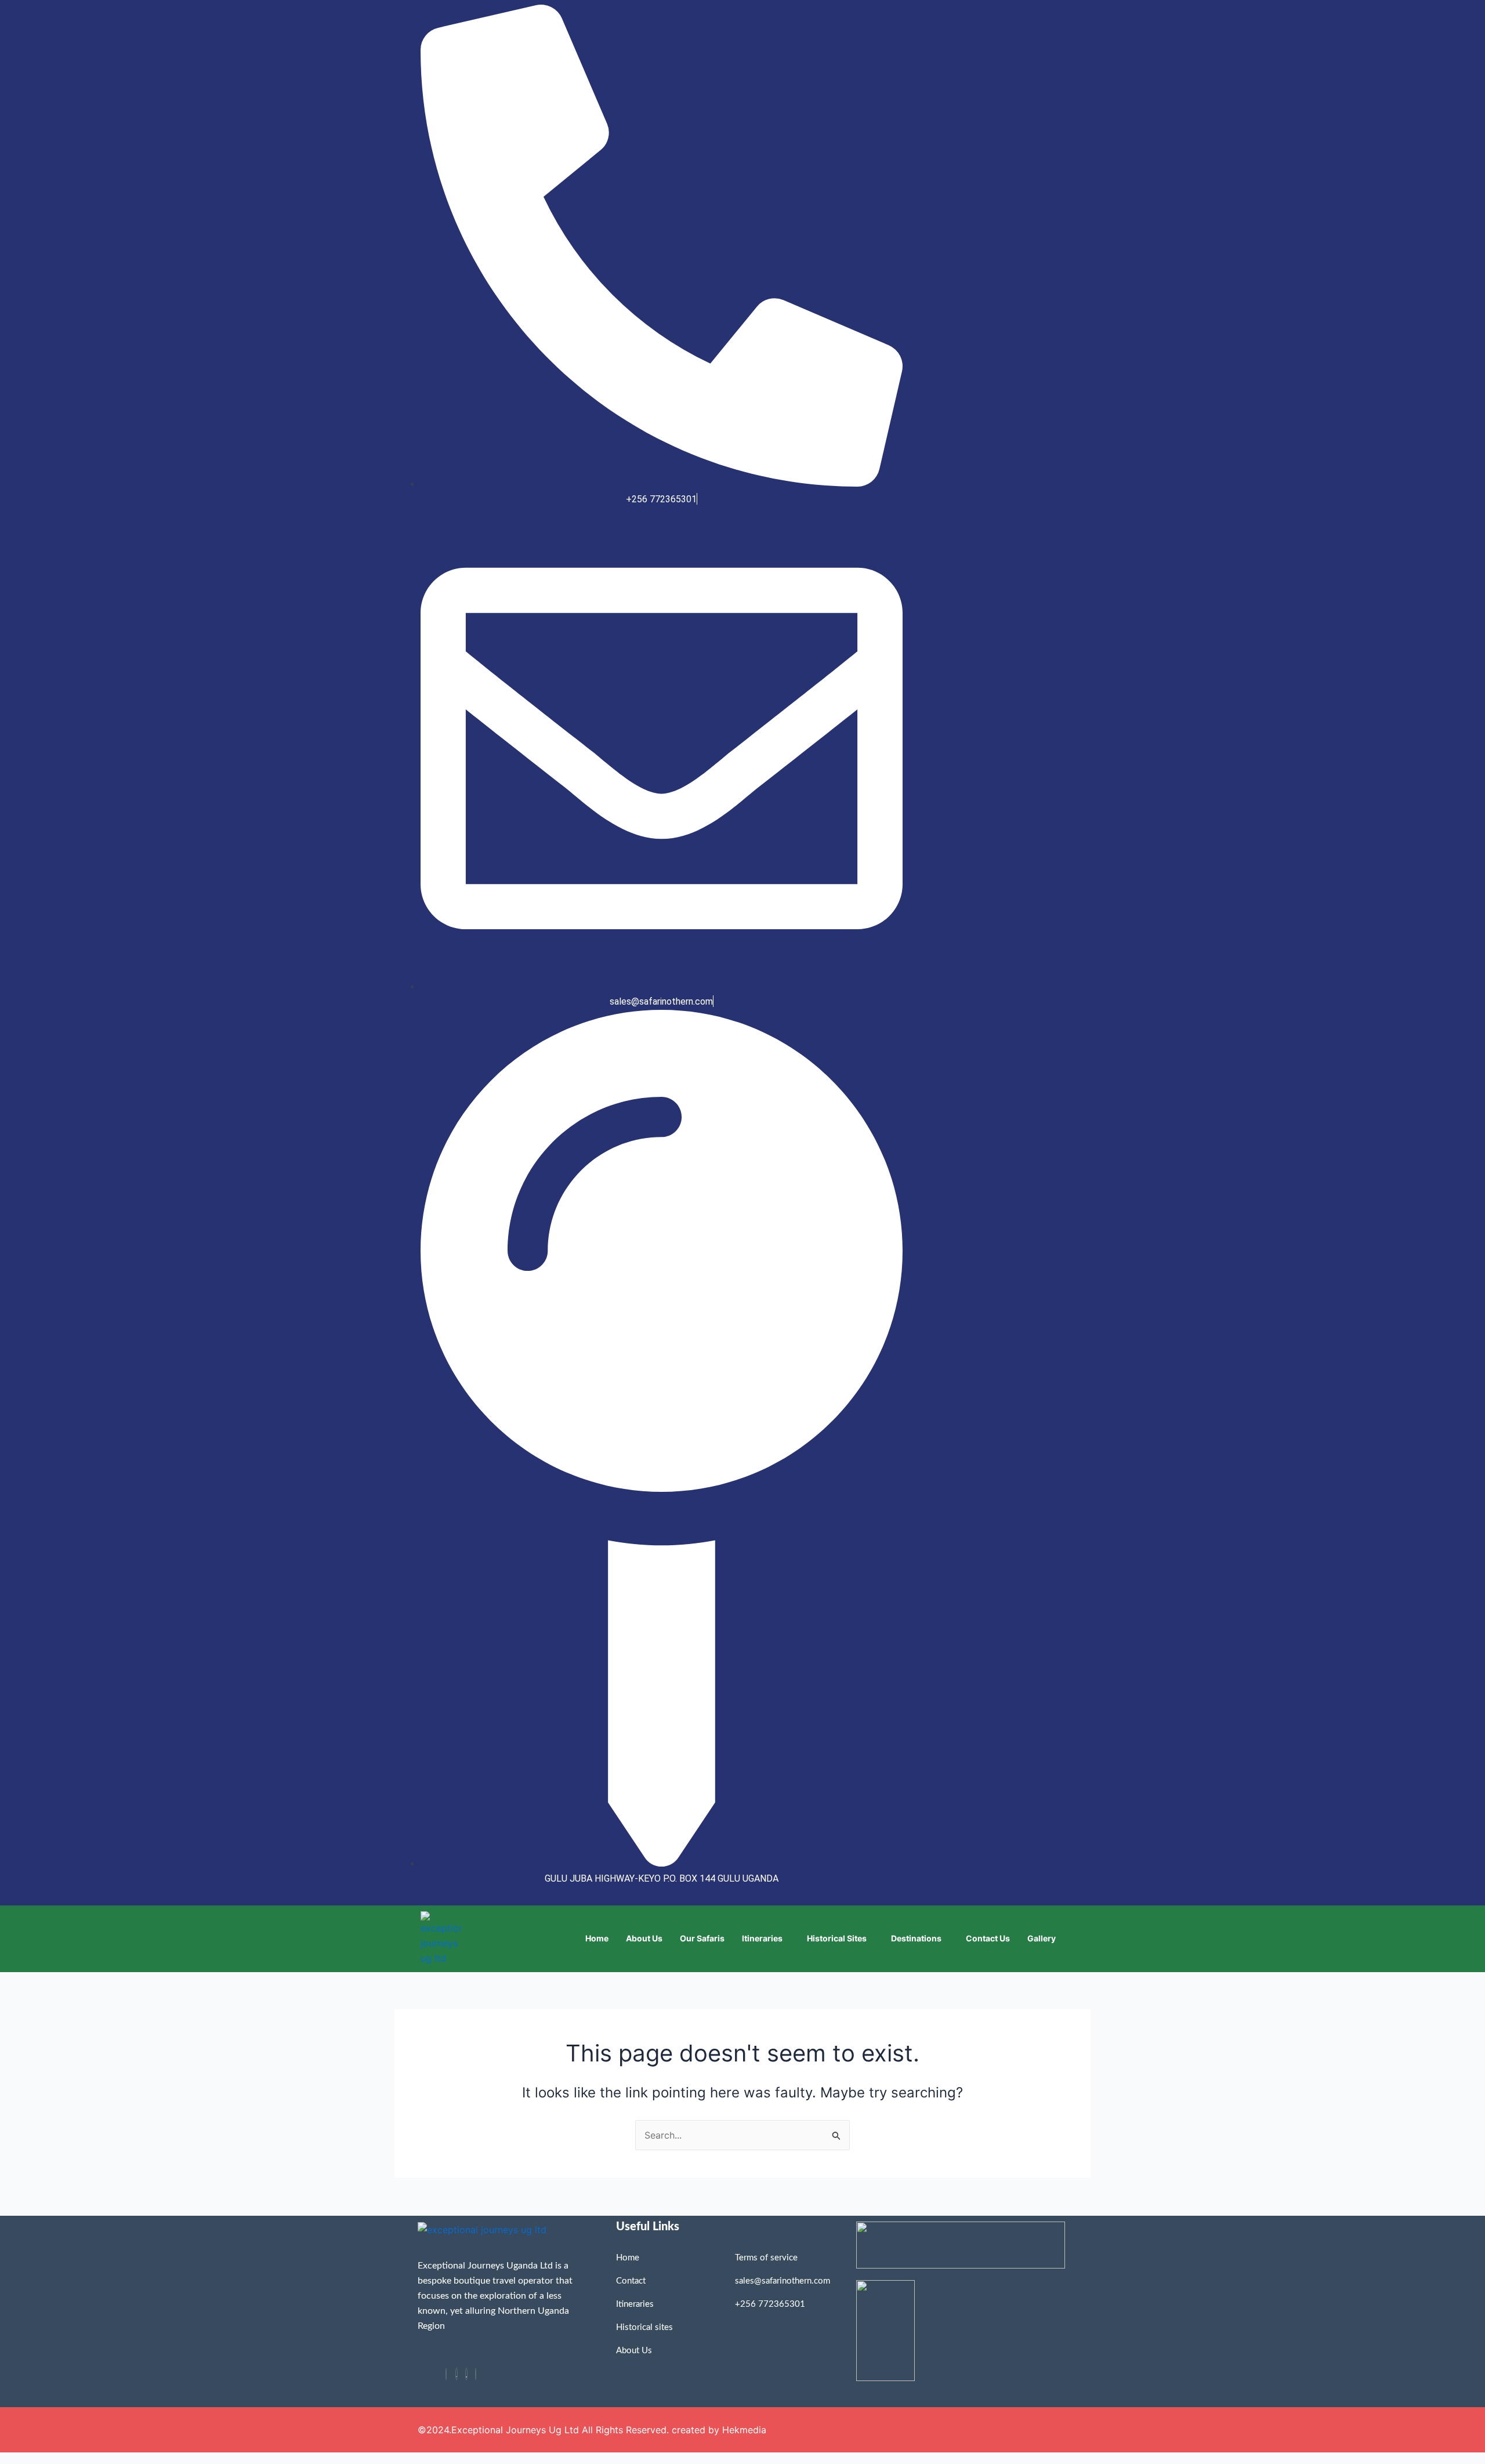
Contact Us (988, 1938)
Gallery (1042, 1938)
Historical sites (837, 1938)
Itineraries (762, 1938)
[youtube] (466, 2374)
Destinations (916, 1938)
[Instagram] (476, 2374)
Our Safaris (702, 1938)
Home (597, 1938)
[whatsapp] (457, 2374)
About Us (644, 1938)
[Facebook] (446, 2374)
